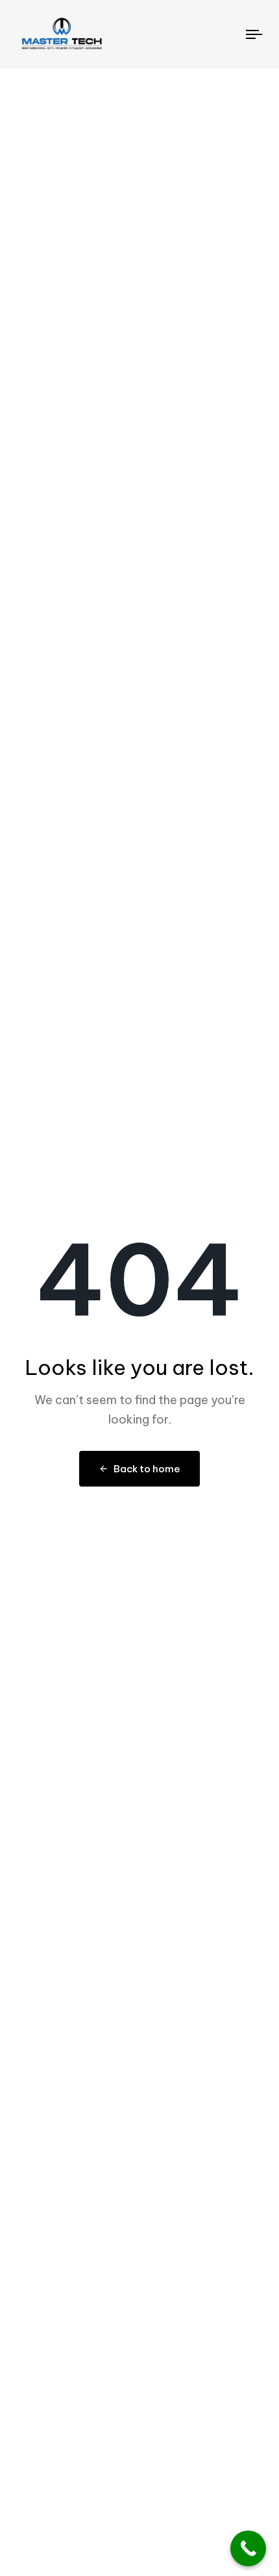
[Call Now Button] (248, 2548)
